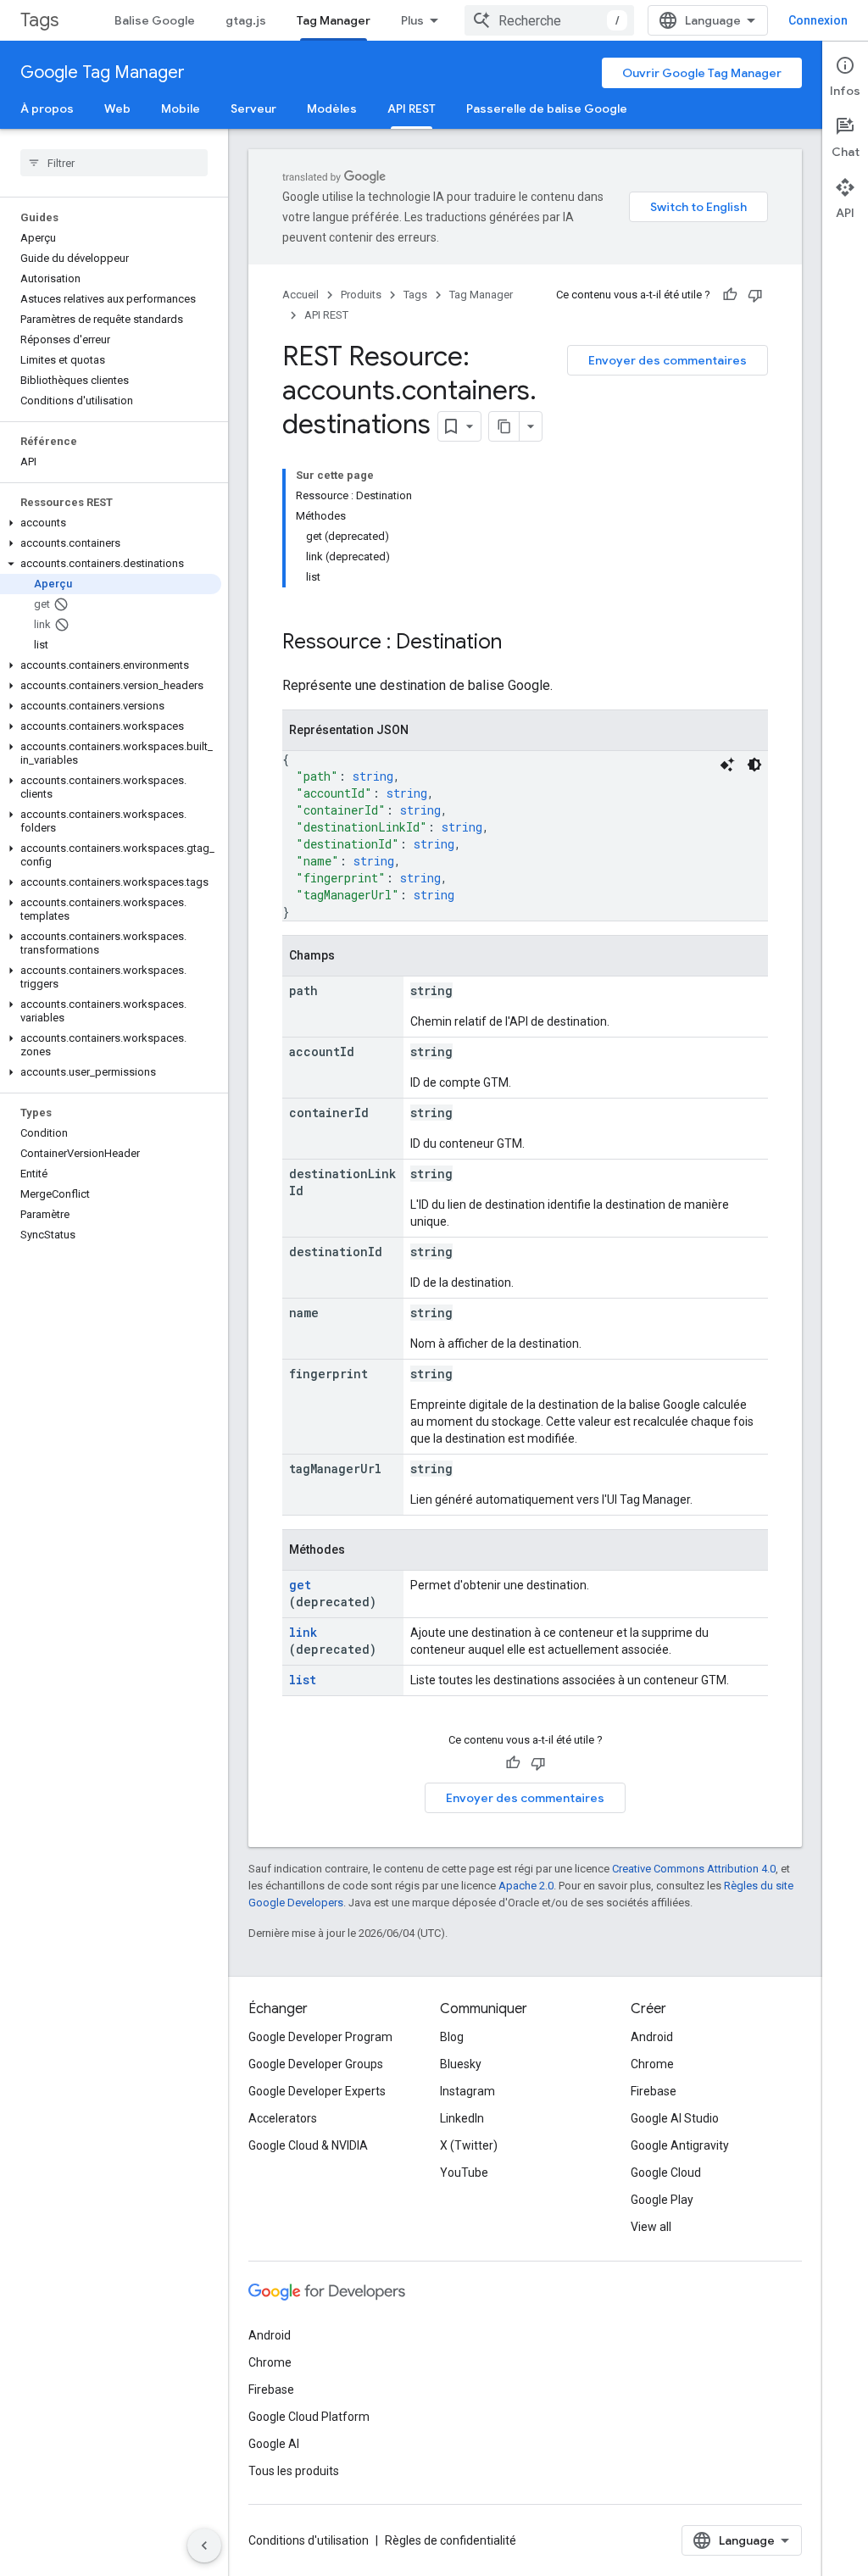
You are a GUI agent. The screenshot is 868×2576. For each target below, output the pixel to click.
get (300, 1585)
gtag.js (246, 20)
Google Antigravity (680, 2145)
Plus (412, 20)
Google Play (662, 2200)
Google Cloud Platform (309, 2417)
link (303, 1632)
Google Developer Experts (317, 2091)
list (303, 1680)
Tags (39, 20)
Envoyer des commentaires (668, 360)
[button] (111, 523)
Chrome (652, 2064)
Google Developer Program (320, 2037)
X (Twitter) (469, 2145)
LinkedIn (462, 2118)
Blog (452, 2037)
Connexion (818, 20)
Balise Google (155, 20)
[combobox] (549, 20)
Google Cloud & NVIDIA (308, 2145)
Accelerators (283, 2118)
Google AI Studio (675, 2118)
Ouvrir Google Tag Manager (702, 73)
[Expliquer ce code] (727, 765)
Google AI (274, 2444)
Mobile (181, 108)
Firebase (654, 2091)
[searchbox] (114, 163)
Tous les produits (294, 2471)
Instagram (467, 2091)
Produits (361, 295)
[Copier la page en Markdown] (504, 426)
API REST (412, 108)
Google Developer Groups (316, 2064)
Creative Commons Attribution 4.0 (694, 1869)
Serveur (253, 108)
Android (652, 2037)
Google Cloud (666, 2173)
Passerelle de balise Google (547, 108)
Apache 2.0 (526, 1886)
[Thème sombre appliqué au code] (754, 765)
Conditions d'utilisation (309, 2540)
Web (117, 108)
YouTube (464, 2173)
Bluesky (461, 2064)
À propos (47, 108)
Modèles (332, 108)
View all (651, 2227)
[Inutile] (755, 295)
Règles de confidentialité (451, 2540)
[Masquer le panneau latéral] (204, 2545)
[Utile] (730, 295)
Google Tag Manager (103, 72)
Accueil (300, 295)
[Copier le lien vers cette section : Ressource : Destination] (519, 643)
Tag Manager (334, 20)
